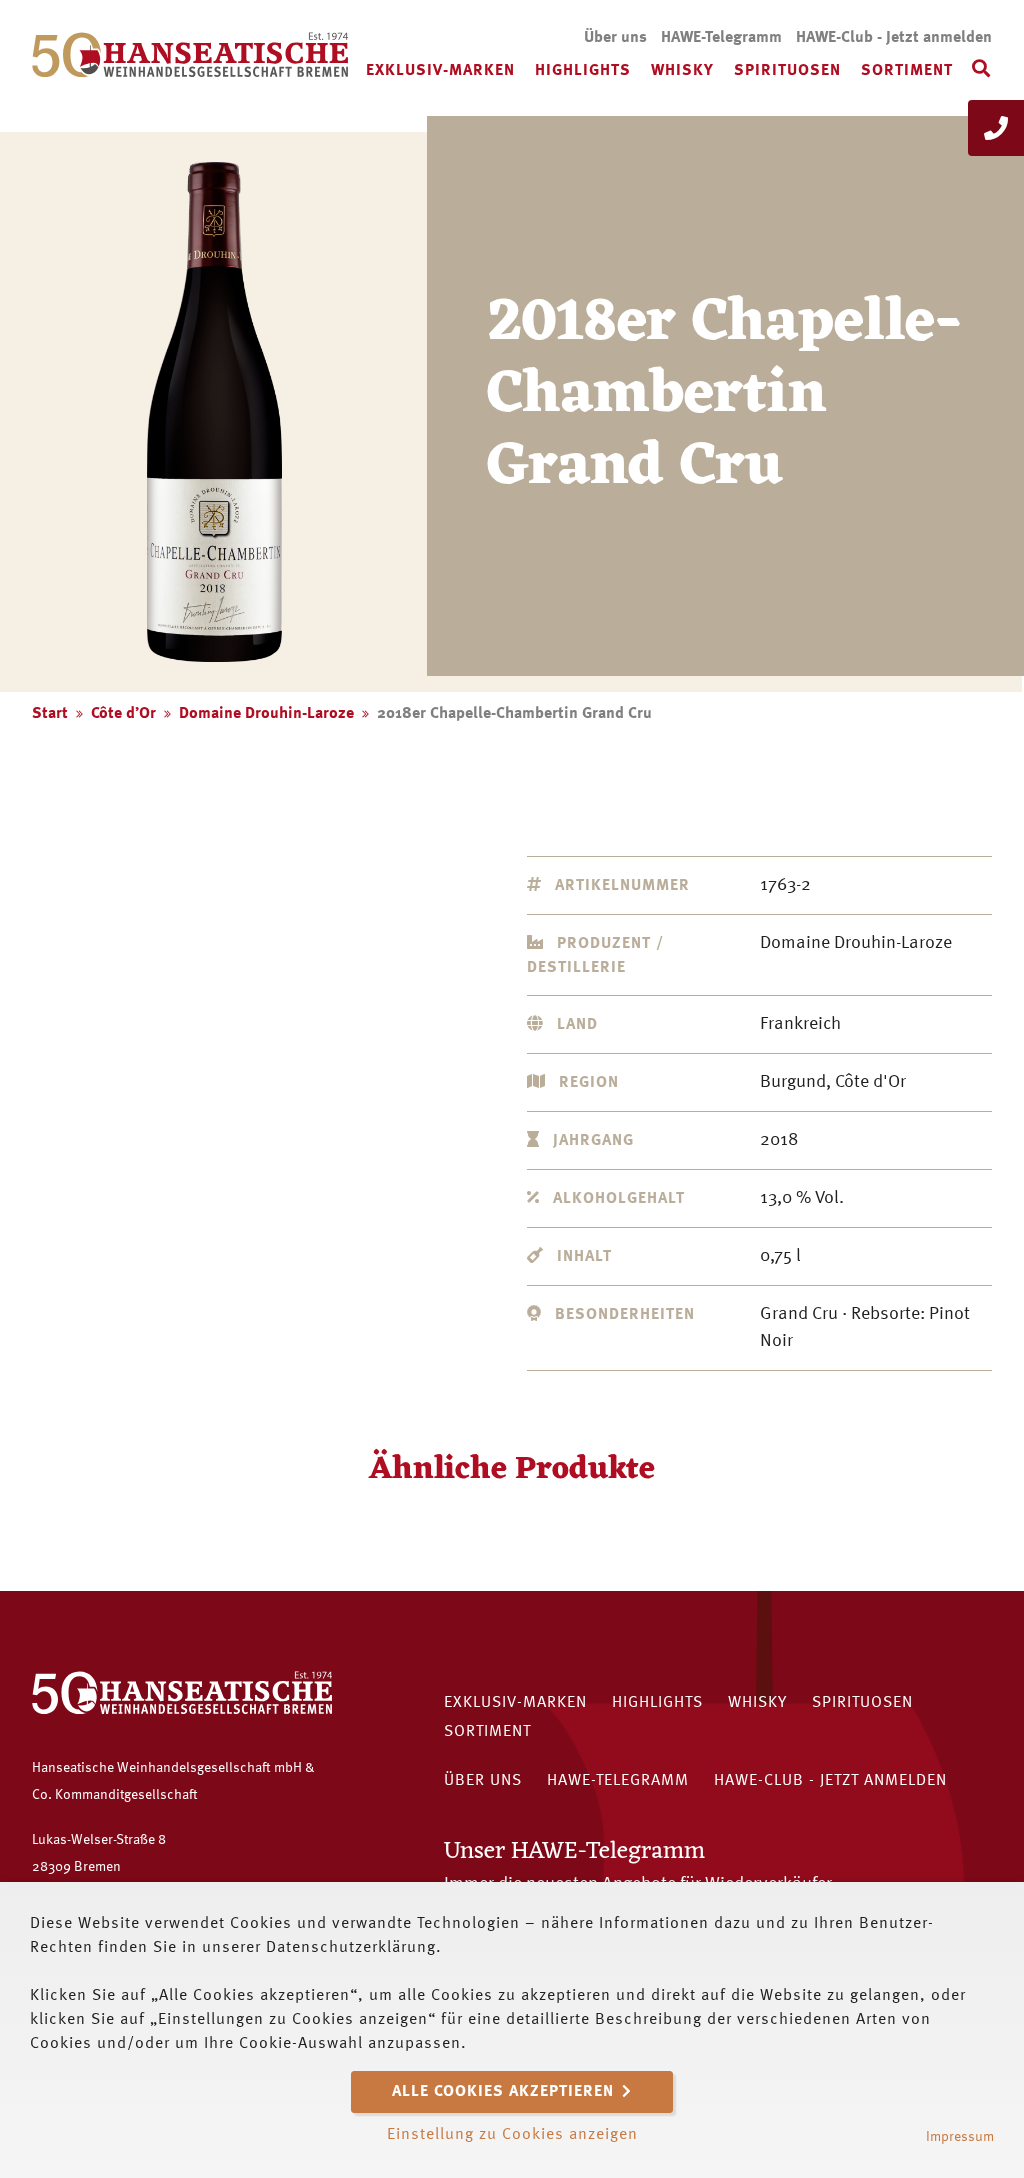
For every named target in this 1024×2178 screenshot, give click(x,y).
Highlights (583, 71)
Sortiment (907, 71)
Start (50, 714)
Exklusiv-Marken (440, 71)
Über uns (615, 38)
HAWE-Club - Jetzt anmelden (894, 38)
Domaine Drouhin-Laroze (266, 714)
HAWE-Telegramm (721, 38)
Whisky (682, 71)
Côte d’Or (123, 714)
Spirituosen (787, 71)
